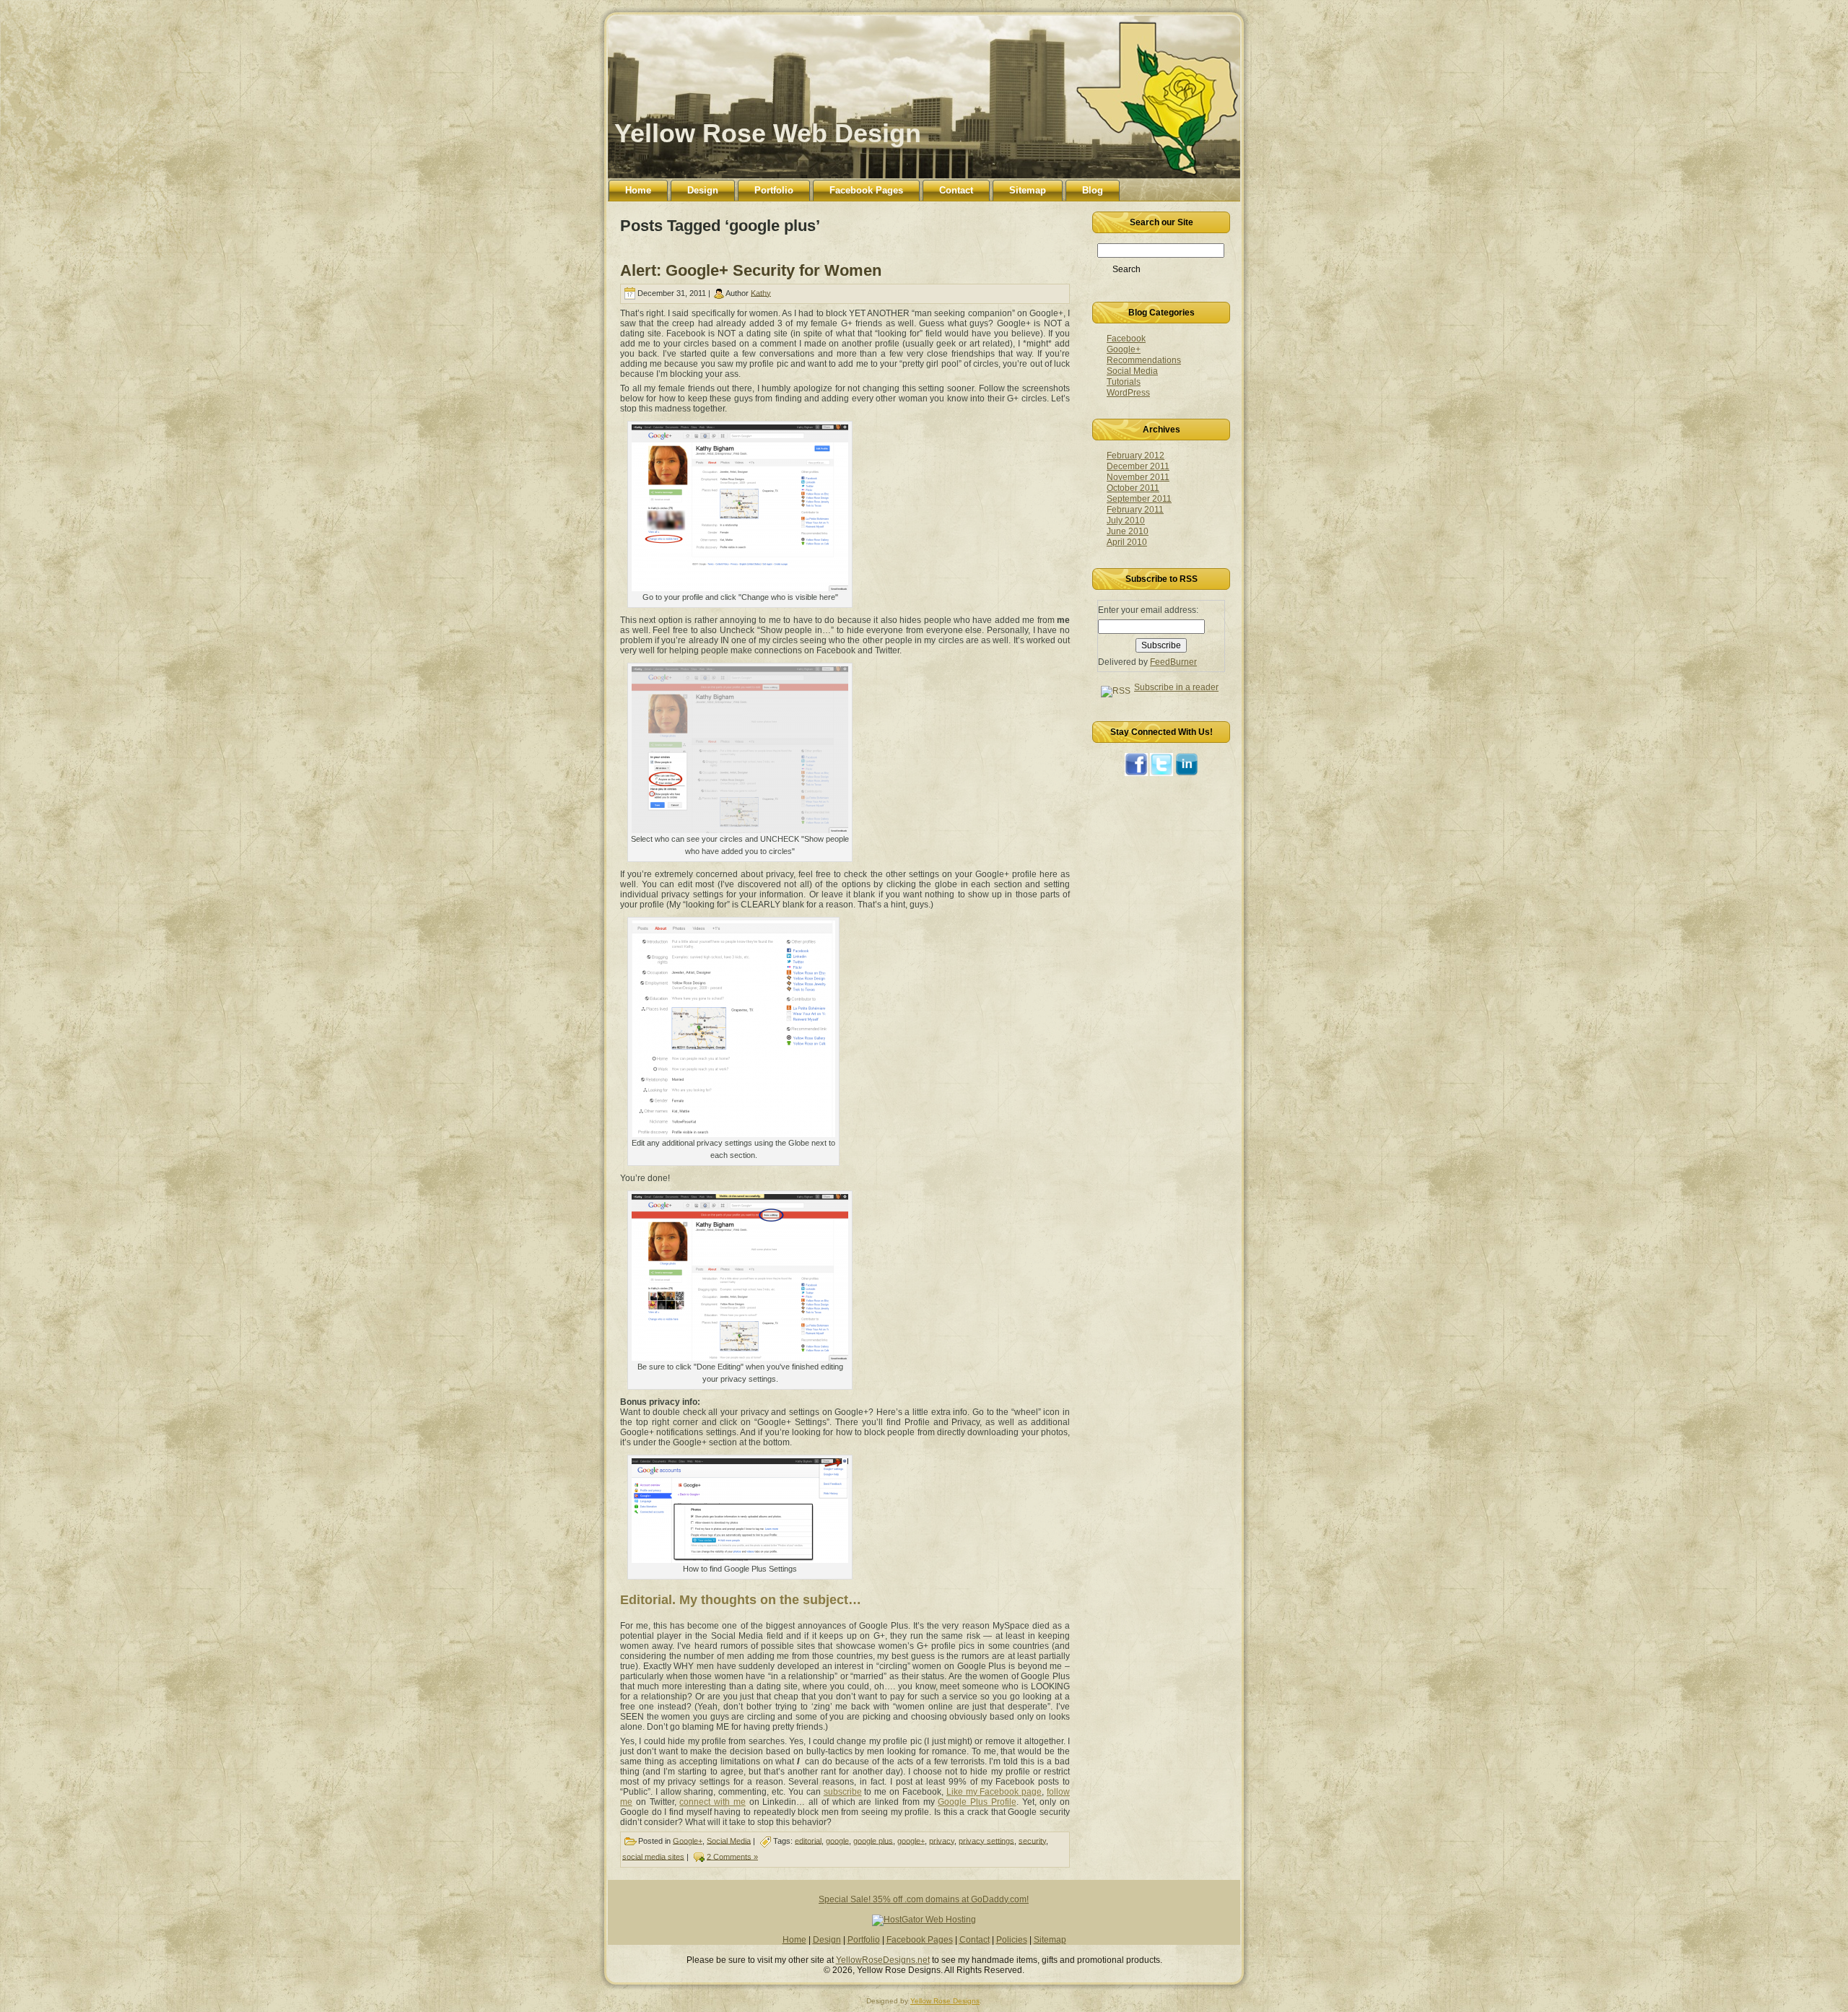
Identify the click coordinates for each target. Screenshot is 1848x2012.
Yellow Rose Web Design (768, 133)
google (837, 1840)
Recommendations (1144, 360)
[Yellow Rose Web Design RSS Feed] (627, 1964)
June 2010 (1128, 531)
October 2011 (1133, 488)
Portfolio (864, 1940)
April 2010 (1127, 542)
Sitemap (1050, 1940)
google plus (873, 1840)
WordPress (1128, 393)
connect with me (712, 1802)
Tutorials (1124, 382)
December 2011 (1138, 466)
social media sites (653, 1856)
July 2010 (1126, 521)
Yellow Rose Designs (945, 2001)
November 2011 (1138, 477)
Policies (1012, 1940)
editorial (808, 1840)
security (1032, 1840)
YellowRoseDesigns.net (883, 1960)
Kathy (761, 292)
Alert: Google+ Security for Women (751, 270)
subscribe (843, 1792)
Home (794, 1940)
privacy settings (986, 1840)
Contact (975, 1940)
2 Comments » (732, 1856)
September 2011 (1139, 499)
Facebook (1126, 339)
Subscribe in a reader (1176, 687)
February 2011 (1135, 510)
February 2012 (1136, 456)
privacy (942, 1840)
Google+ (688, 1840)
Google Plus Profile (977, 1802)
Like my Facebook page (994, 1792)
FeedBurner (1173, 662)
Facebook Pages (920, 1940)
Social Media (729, 1840)
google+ (911, 1840)
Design (827, 1940)
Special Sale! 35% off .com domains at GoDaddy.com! (924, 1899)
